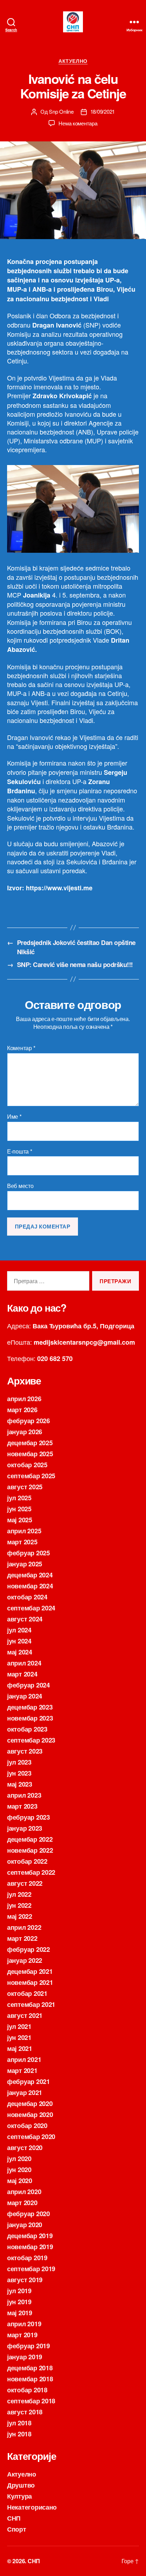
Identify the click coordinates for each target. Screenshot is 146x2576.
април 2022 (24, 1927)
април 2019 (24, 2324)
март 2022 (22, 1938)
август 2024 (25, 1619)
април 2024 (24, 1663)
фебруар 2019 (29, 2346)
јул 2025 (19, 1498)
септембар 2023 (31, 1740)
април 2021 (24, 2059)
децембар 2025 (30, 1443)
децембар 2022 (30, 1839)
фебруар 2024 (29, 1685)
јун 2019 (19, 2302)
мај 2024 (20, 1652)
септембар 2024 (31, 1608)
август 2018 (25, 2412)
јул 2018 (19, 2423)
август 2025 (25, 1487)
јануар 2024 (25, 1696)
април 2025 (24, 1531)
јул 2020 (19, 2159)
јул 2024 (19, 1630)
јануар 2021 (25, 2092)
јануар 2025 (25, 1564)
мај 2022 (20, 1916)
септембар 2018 (31, 2401)
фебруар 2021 (29, 2081)
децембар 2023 (30, 1707)
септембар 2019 (31, 2269)
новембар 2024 (30, 1586)
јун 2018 (19, 2434)
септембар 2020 (31, 2137)
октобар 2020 (27, 2126)
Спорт (17, 2529)
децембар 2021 (30, 1971)
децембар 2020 (30, 2104)
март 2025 (22, 1542)
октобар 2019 (27, 2258)
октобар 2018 (27, 2390)
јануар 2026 (25, 1432)
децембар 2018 (30, 2368)
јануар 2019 (25, 2357)
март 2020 (22, 2203)
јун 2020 (19, 2170)
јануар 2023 (25, 1828)
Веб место (20, 1186)
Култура (19, 2496)
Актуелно (73, 61)
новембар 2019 (30, 2247)
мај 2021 (20, 2048)
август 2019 (25, 2280)
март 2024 (22, 1674)
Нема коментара (78, 123)
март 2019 (22, 2335)
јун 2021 (19, 2037)
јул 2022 (19, 1894)
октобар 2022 (27, 1861)
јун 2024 (19, 1641)
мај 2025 (20, 1520)
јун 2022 (19, 1905)
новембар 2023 (30, 1718)
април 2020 (24, 2192)
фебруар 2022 (29, 1949)
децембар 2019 (30, 2236)
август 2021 (25, 2015)
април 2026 (24, 1399)
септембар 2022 (31, 1872)
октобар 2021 (27, 1993)
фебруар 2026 (29, 1421)
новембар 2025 (30, 1454)
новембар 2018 (30, 2379)
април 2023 (24, 1795)
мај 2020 (20, 2181)
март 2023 (22, 1806)
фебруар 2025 (29, 1553)
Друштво (21, 2485)
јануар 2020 (25, 2225)
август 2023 (25, 1751)
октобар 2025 (27, 1465)
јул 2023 (19, 1762)
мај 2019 (20, 2313)
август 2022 (25, 1883)
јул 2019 (19, 2291)
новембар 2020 (30, 2115)
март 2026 (22, 1410)
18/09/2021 (103, 111)
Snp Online (61, 111)
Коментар (21, 1048)
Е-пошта (20, 1151)
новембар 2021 (30, 1982)
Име (14, 1117)
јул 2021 (19, 2026)
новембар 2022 (30, 1850)
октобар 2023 (27, 1729)
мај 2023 (20, 1784)
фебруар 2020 (29, 2214)
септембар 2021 (31, 2004)
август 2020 (25, 2148)
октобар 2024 (27, 1597)
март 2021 (22, 2070)
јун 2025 (19, 1509)
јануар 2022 (25, 1960)
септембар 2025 (31, 1476)
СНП (14, 2518)
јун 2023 (19, 1773)
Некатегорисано (32, 2507)
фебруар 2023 (29, 1817)
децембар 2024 (30, 1575)
